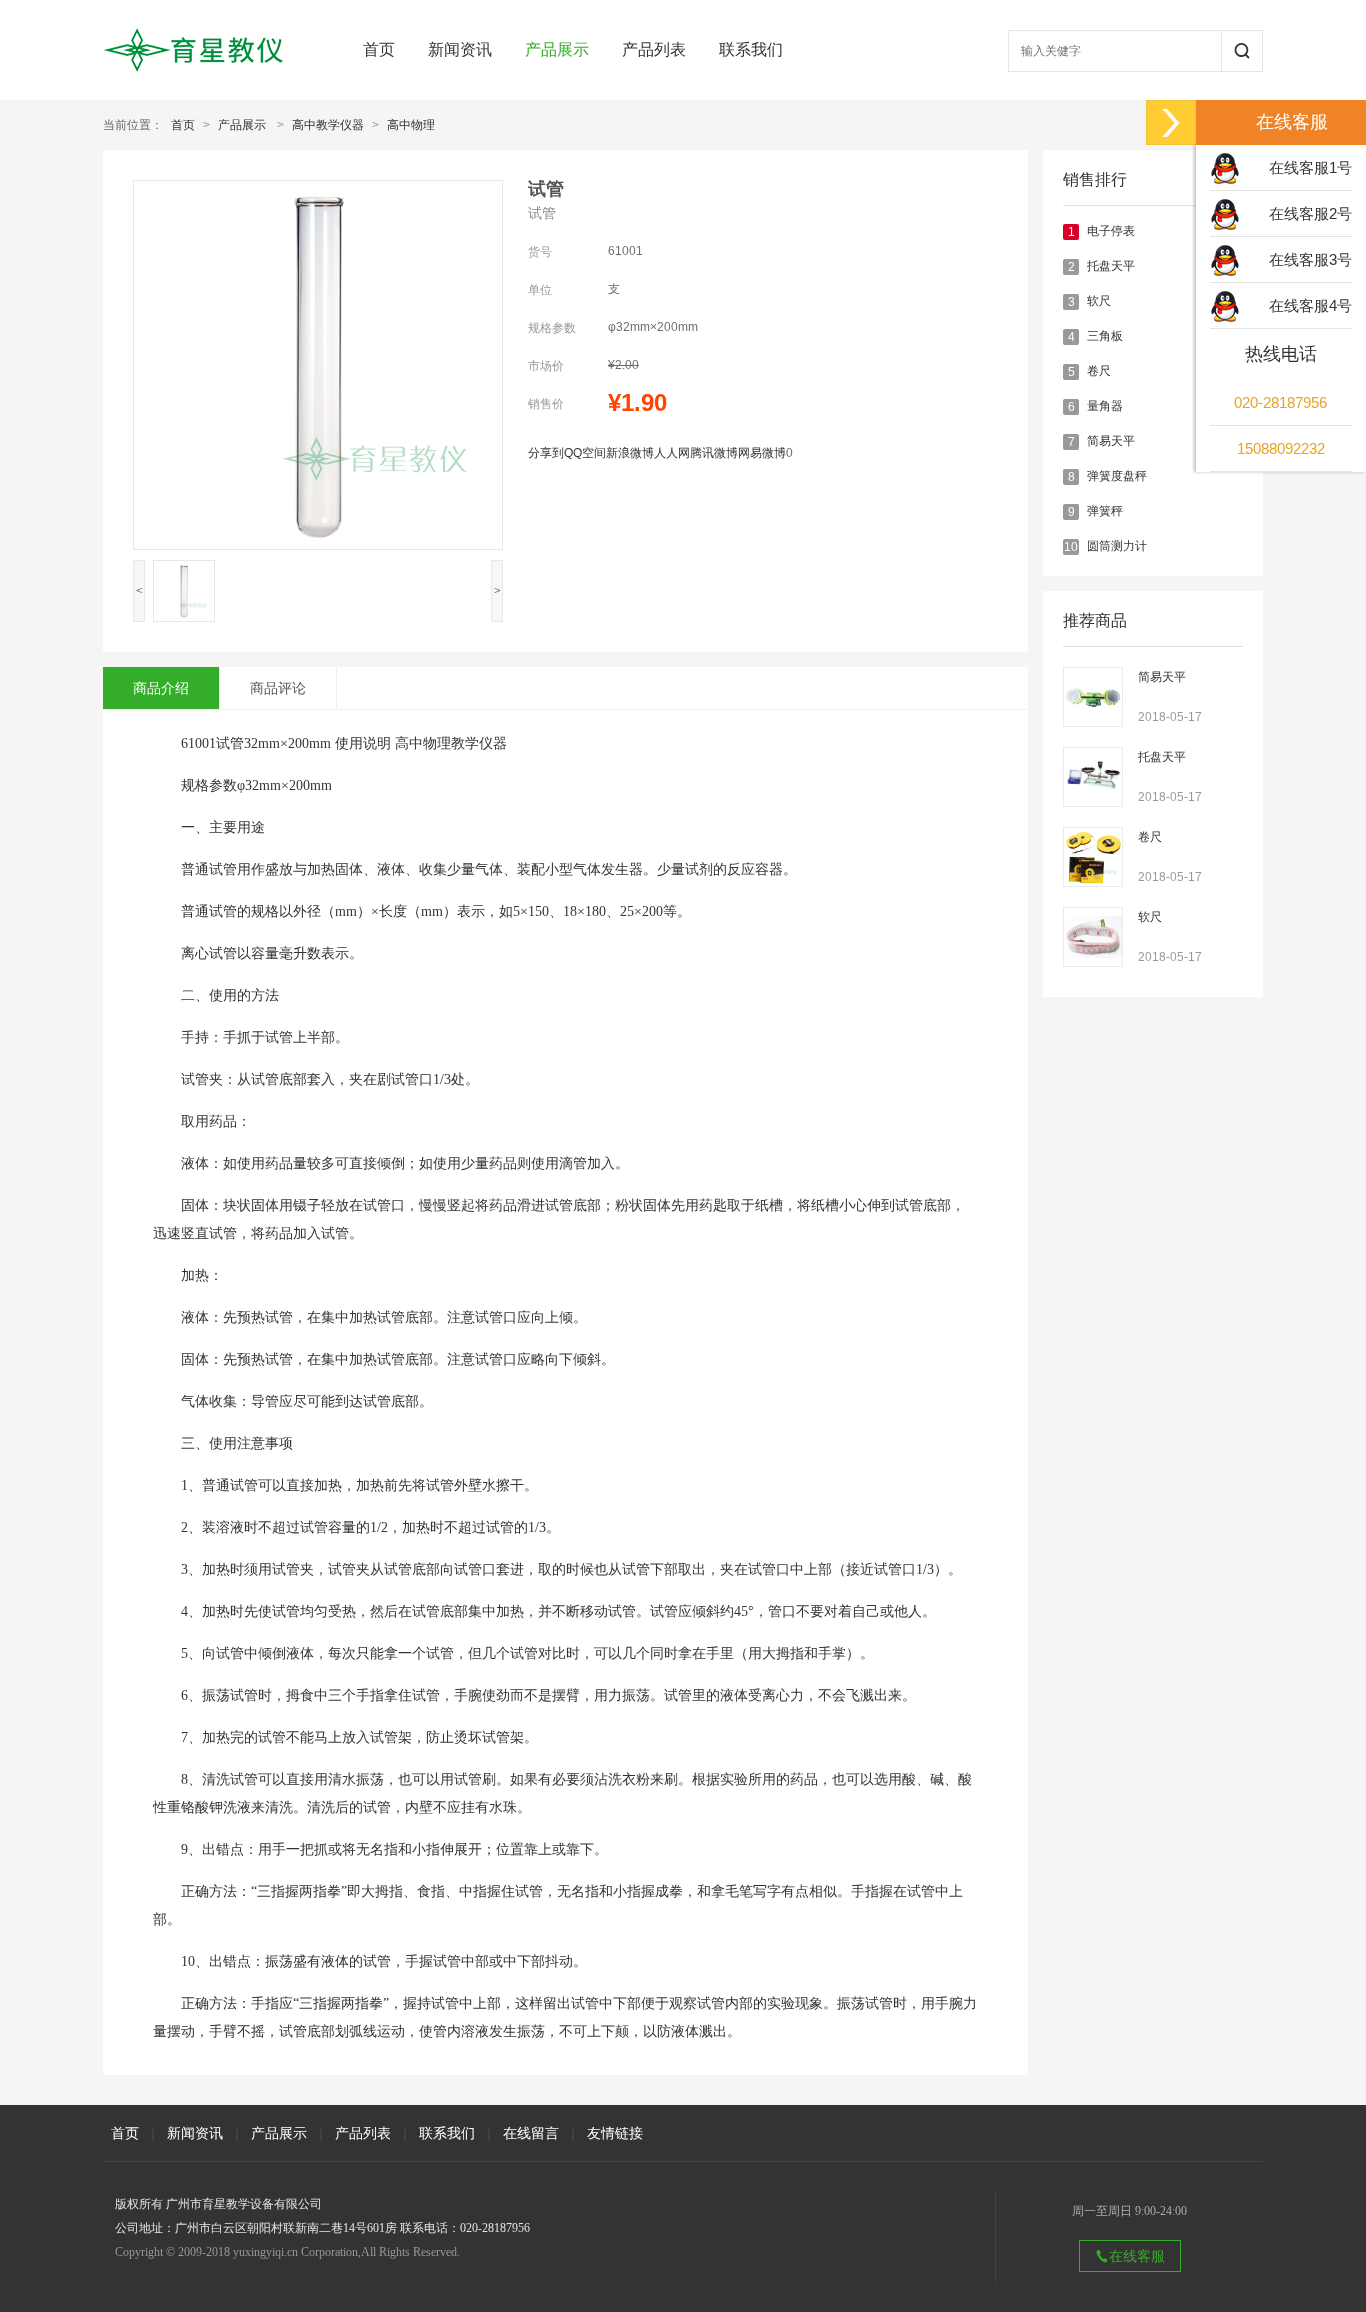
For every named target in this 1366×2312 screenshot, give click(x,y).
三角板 (1105, 336)
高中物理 (411, 125)
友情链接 (615, 2133)
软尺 (1099, 301)
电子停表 (1111, 231)
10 (1071, 547)
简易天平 (1111, 441)
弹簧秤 (1105, 511)
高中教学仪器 (328, 125)
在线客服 (1137, 2256)
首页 (379, 49)
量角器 (1105, 406)
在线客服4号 (1310, 305)
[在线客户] (1171, 122)
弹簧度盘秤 (1117, 476)
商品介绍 (161, 688)
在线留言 (531, 2133)
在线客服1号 (1310, 167)
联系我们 (751, 49)
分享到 (546, 453)
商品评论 (278, 688)
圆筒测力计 (1117, 546)
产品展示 (557, 49)
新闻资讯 (460, 49)
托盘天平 (1111, 266)
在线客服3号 (1310, 259)
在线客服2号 (1310, 213)
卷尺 (1099, 371)
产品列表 (654, 49)
